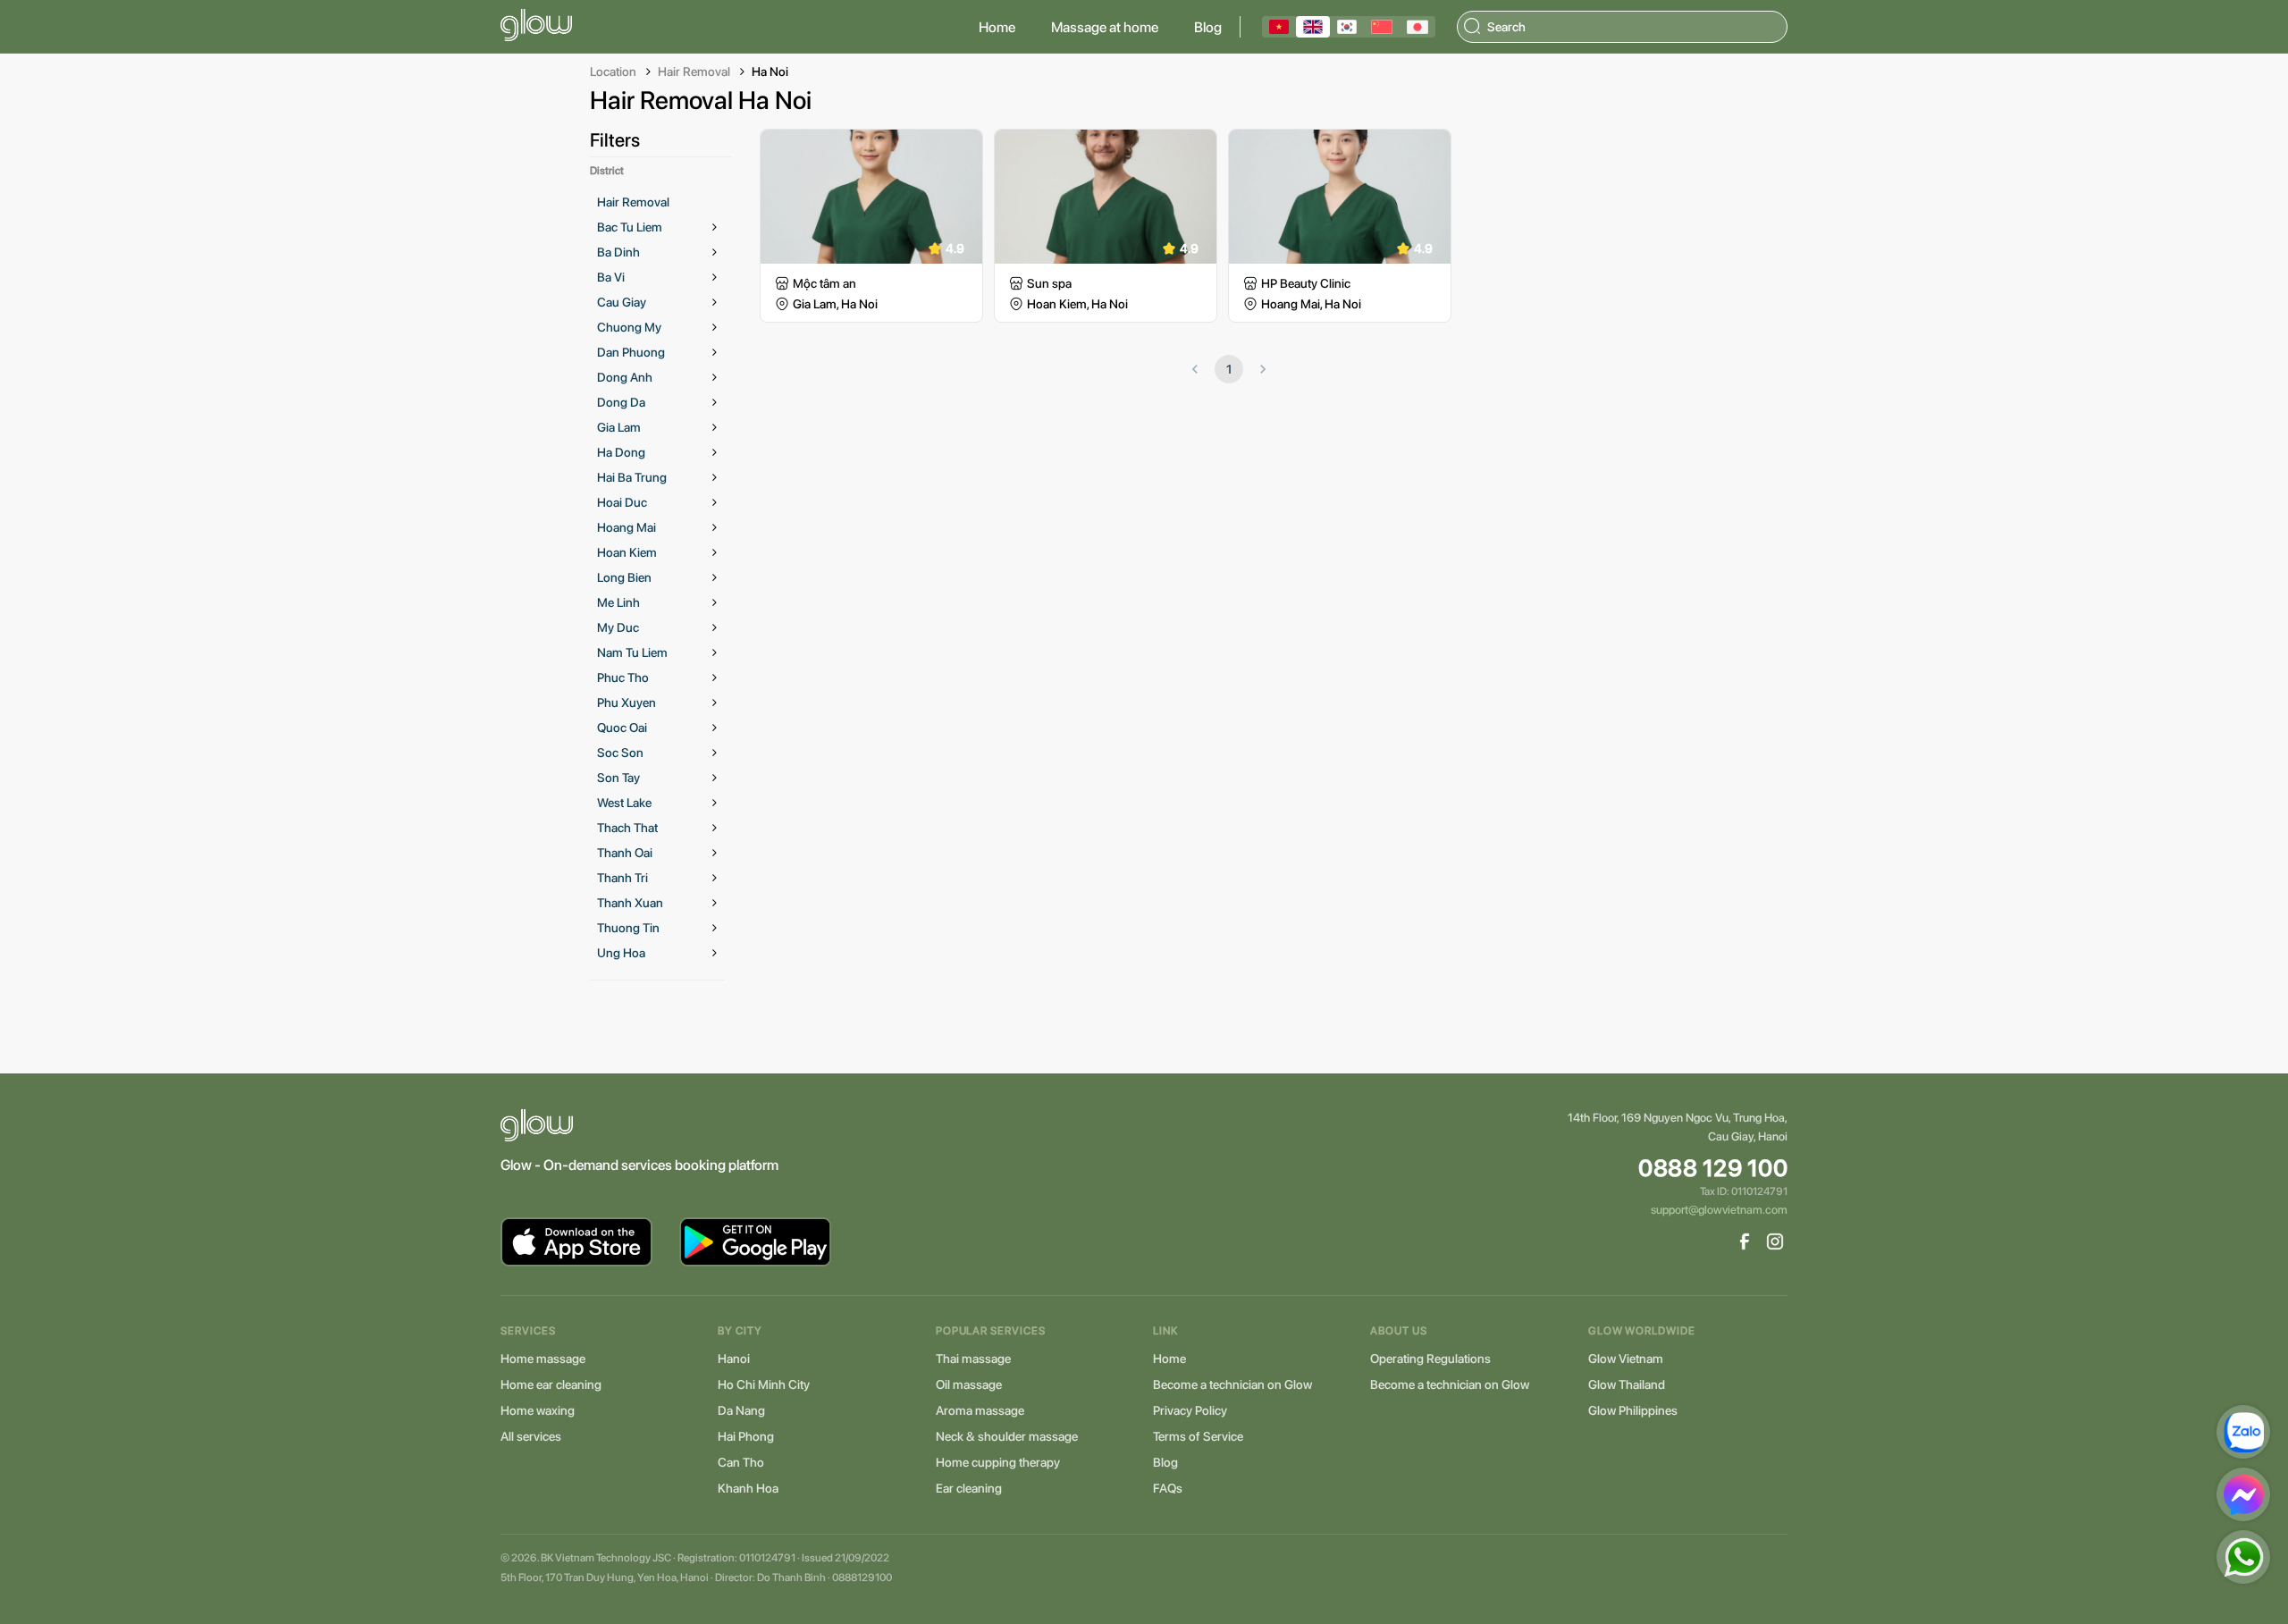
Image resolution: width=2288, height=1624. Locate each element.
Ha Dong (621, 452)
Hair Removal (694, 72)
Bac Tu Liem (630, 227)
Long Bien (624, 577)
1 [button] (1229, 369)
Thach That (627, 828)
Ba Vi (611, 277)
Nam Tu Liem (632, 652)
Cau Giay (622, 302)
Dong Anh (625, 377)
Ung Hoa (621, 953)
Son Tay (618, 778)
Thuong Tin (628, 928)
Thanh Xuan (630, 903)
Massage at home (1105, 27)
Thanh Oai (625, 853)
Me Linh (618, 602)
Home (997, 27)
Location (613, 72)
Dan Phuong (631, 352)
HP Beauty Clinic (1306, 283)
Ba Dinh (618, 252)
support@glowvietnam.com (1719, 1210)
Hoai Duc (622, 502)
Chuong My (629, 327)
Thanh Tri (622, 878)
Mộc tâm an (824, 283)
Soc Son (620, 753)
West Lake (624, 803)
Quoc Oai (622, 728)
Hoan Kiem (627, 552)
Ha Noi (770, 72)
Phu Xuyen (627, 703)
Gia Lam (619, 427)
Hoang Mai (627, 527)
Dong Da (621, 402)
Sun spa (1049, 283)
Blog (1208, 27)
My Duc (618, 627)
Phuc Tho (623, 677)
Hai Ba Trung (632, 477)
